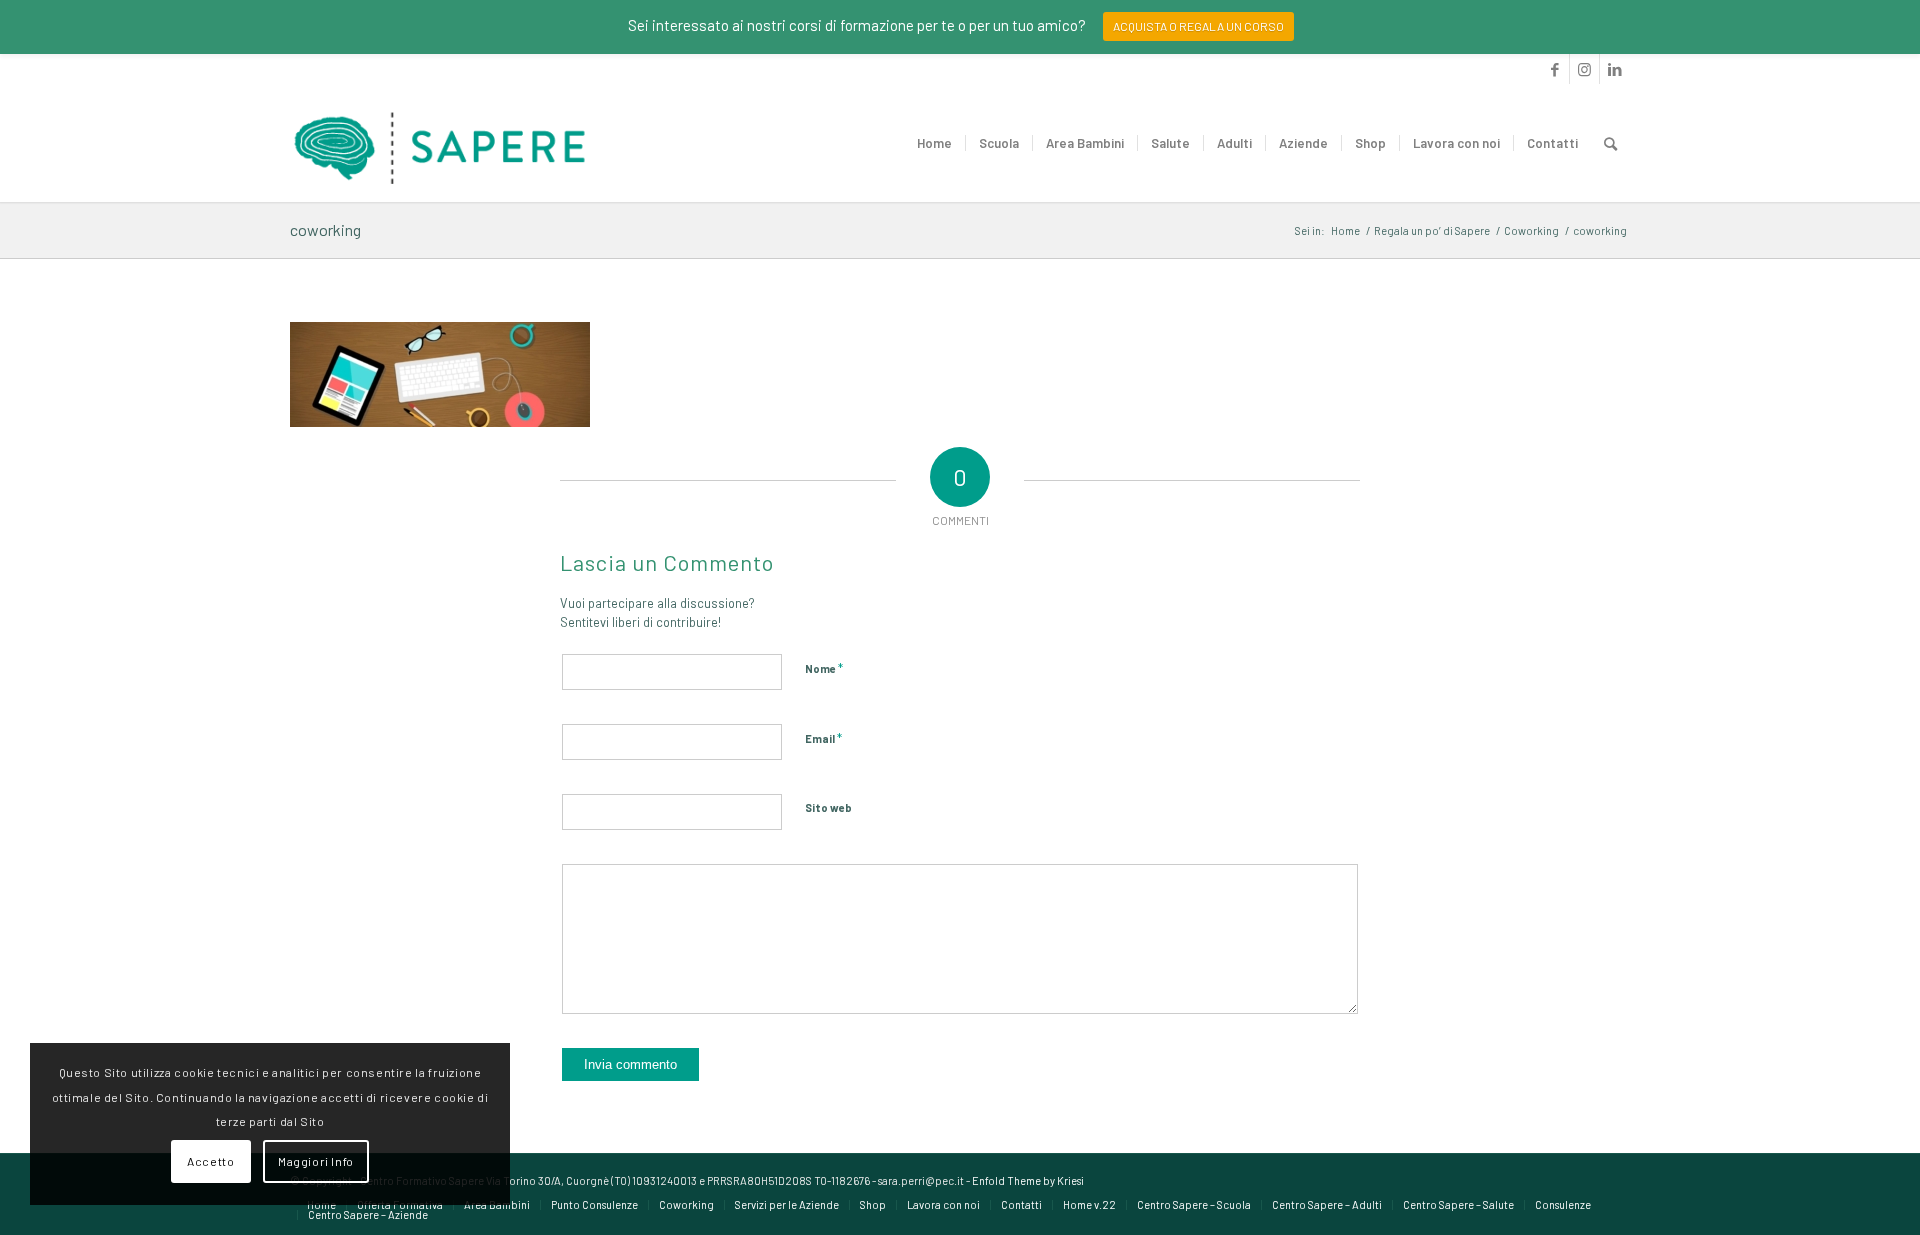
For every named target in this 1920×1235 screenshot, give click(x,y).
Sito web (828, 807)
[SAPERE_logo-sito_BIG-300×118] (440, 143)
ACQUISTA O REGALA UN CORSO (1198, 26)
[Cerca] (1610, 143)
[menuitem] (934, 143)
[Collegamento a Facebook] (1554, 69)
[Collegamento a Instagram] (1584, 69)
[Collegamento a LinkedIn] (1615, 69)
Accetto (210, 1161)
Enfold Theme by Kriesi (1028, 1180)
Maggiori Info (316, 1161)
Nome (824, 668)
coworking (325, 229)
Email (823, 738)
